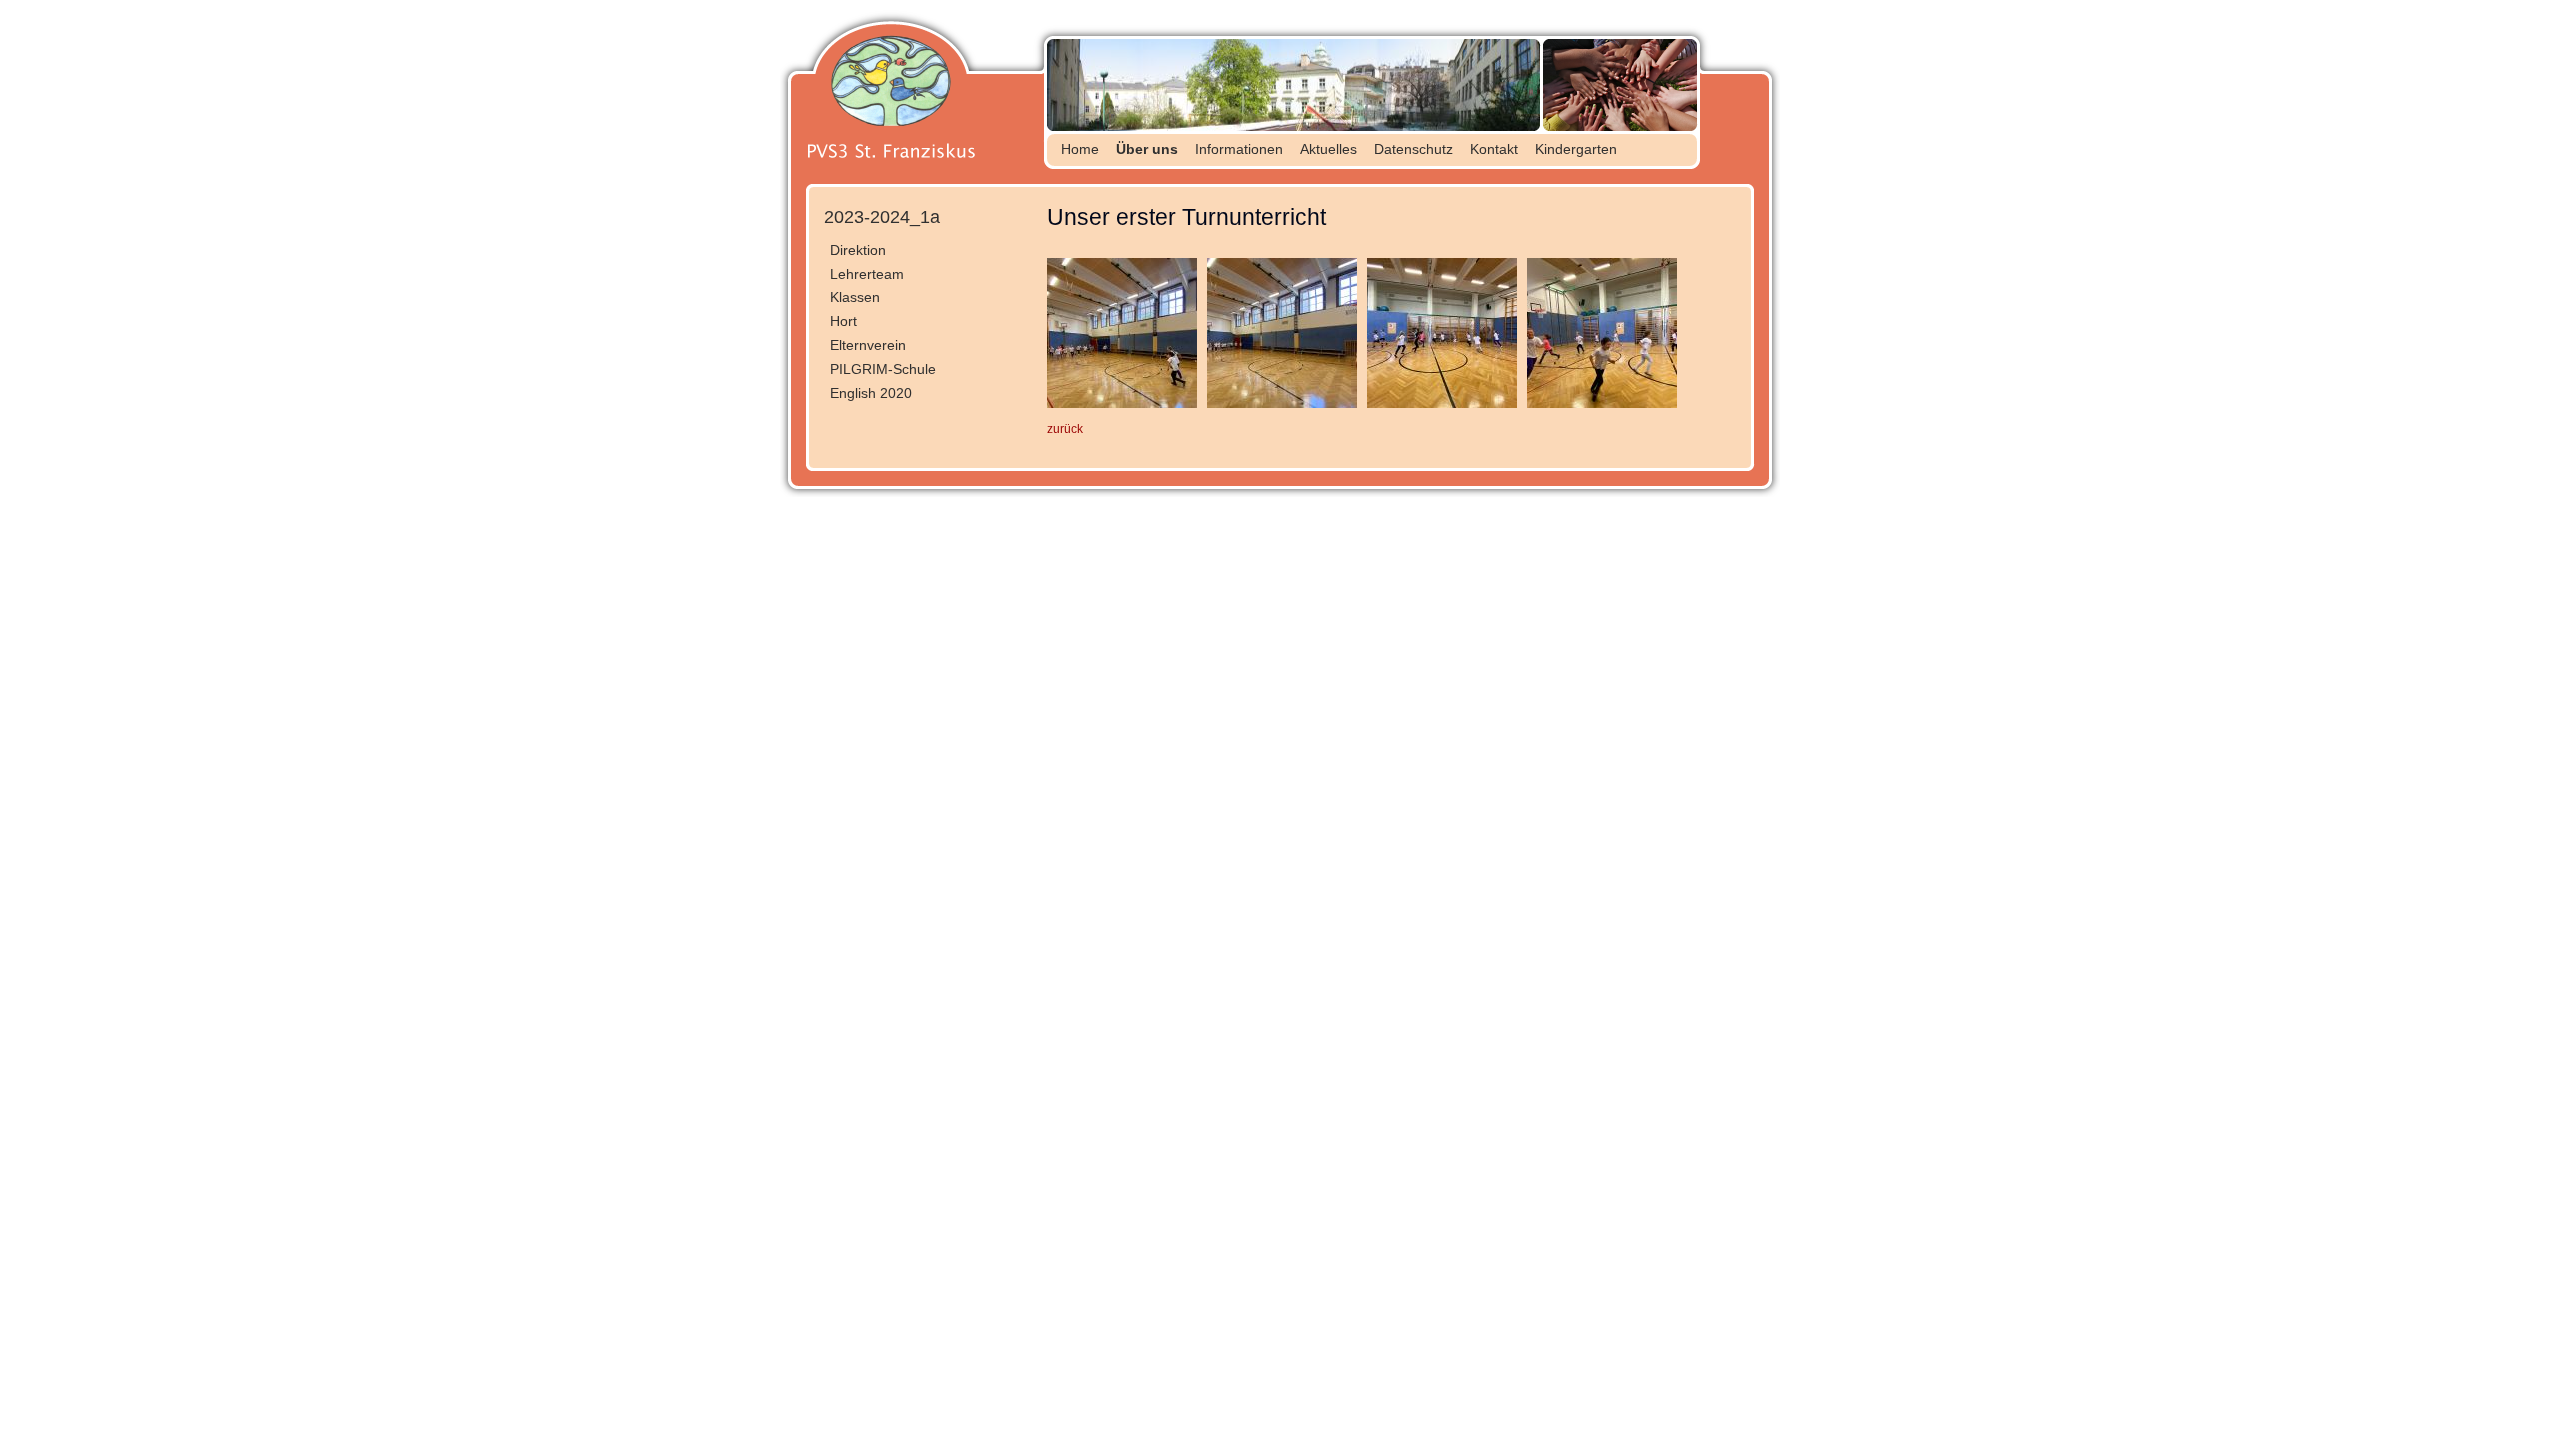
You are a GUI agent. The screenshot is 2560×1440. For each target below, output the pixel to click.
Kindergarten (1576, 149)
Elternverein (868, 345)
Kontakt (1494, 149)
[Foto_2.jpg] (1442, 404)
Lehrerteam (867, 274)
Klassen (855, 297)
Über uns (1147, 149)
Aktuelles (1328, 149)
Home (1080, 149)
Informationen (1239, 149)
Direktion (858, 250)
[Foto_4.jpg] (1122, 404)
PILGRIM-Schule (883, 369)
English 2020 (871, 393)
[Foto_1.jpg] (1602, 404)
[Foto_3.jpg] (1282, 404)
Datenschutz (1413, 149)
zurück (1065, 429)
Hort (843, 321)
